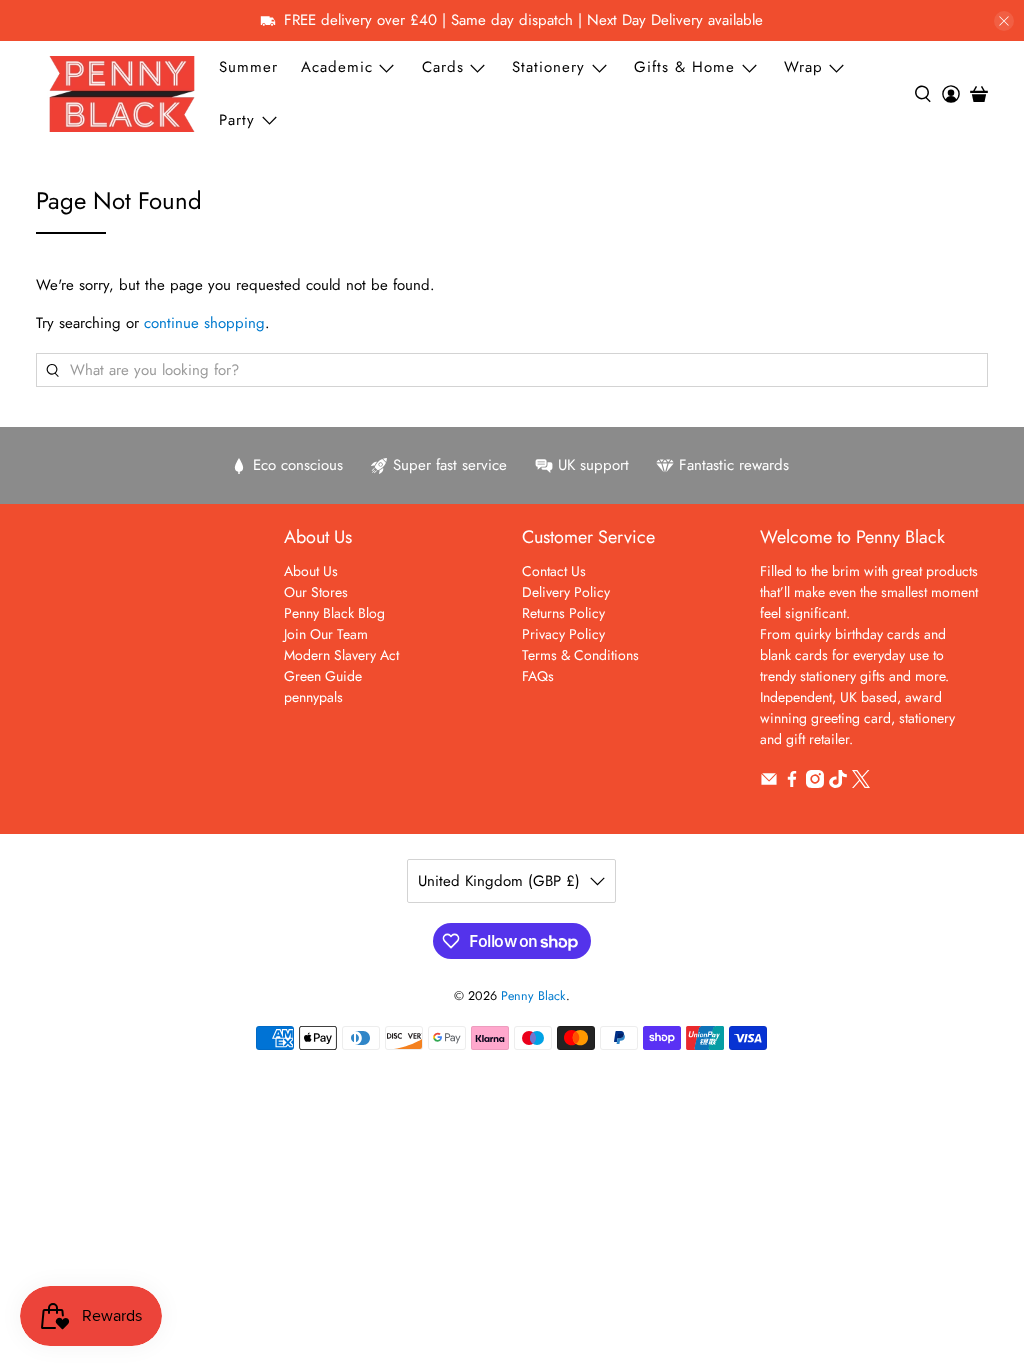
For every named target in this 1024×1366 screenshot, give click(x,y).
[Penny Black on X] (861, 783)
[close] (1004, 21)
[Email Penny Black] (769, 783)
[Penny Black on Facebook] (792, 783)
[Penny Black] (122, 93)
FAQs (538, 676)
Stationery (548, 67)
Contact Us (554, 571)
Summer (248, 67)
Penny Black (533, 996)
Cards (443, 67)
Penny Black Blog (334, 613)
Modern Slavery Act (341, 655)
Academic (337, 67)
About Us (311, 571)
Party (237, 120)
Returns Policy (563, 613)
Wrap (803, 67)
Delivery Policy (566, 592)
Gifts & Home (684, 67)
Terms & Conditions (580, 655)
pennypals (313, 697)
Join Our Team (326, 634)
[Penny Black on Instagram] (815, 783)
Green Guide (323, 676)
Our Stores (316, 592)
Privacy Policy (563, 634)
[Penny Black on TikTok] (838, 783)
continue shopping (204, 323)
